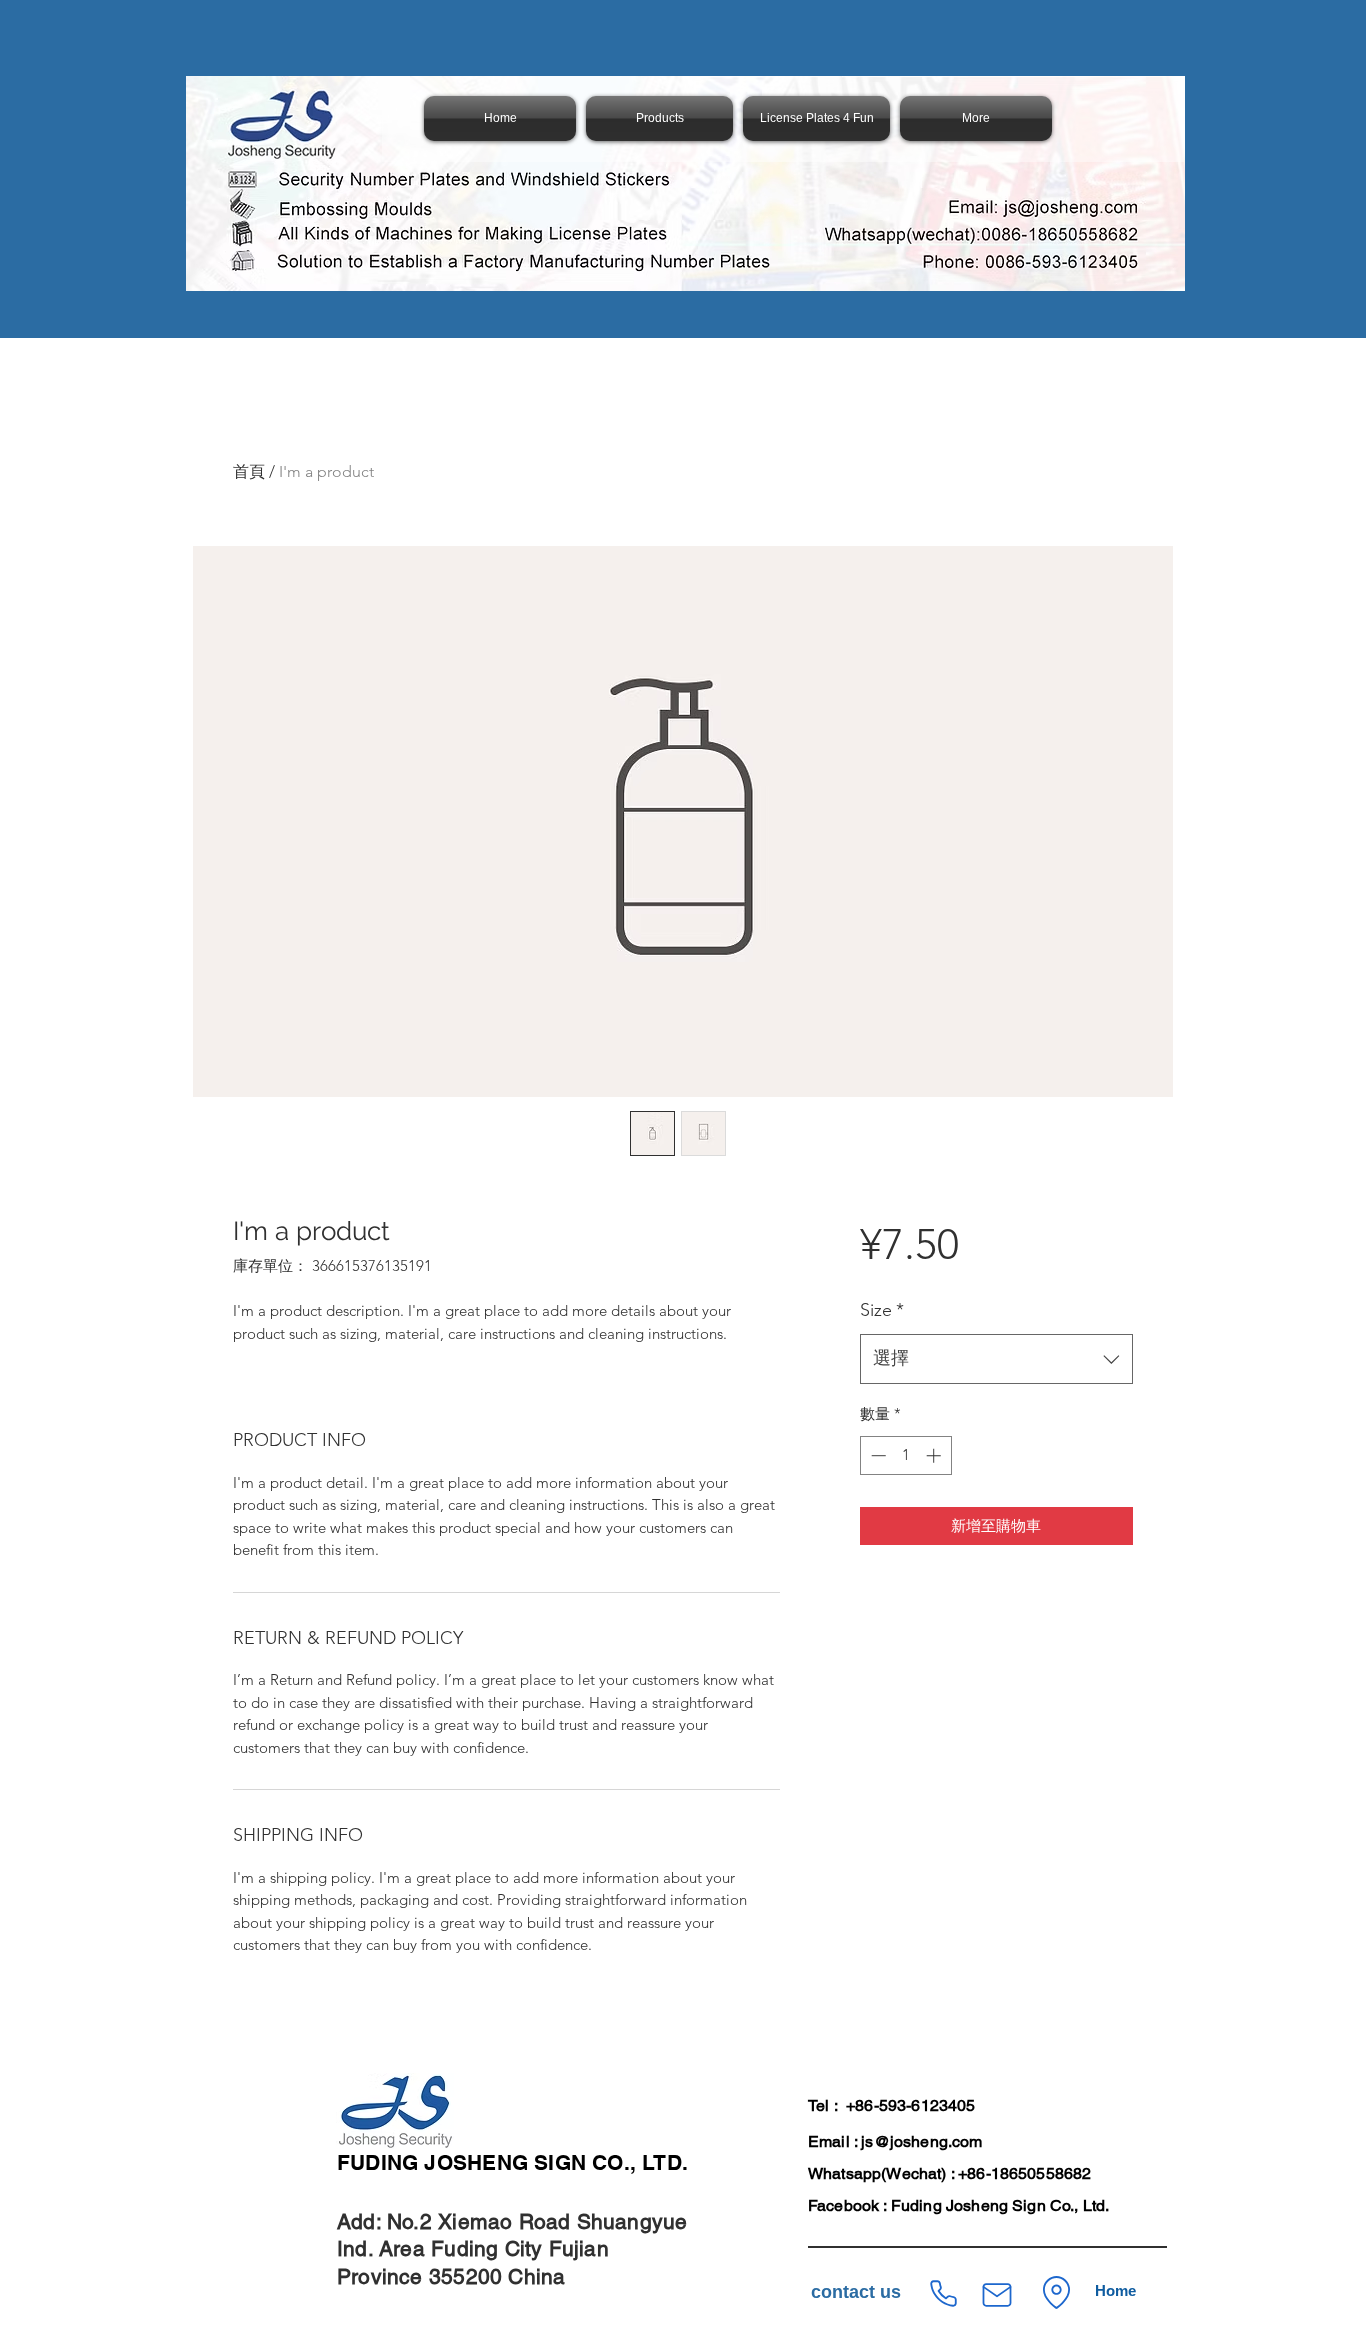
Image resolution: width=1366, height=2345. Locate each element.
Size (882, 1310)
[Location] (1056, 2293)
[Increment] (935, 1455)
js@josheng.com (921, 2141)
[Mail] (997, 2295)
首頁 (249, 471)
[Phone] (943, 2294)
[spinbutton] (905, 1455)
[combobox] (996, 1359)
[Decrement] (876, 1455)
